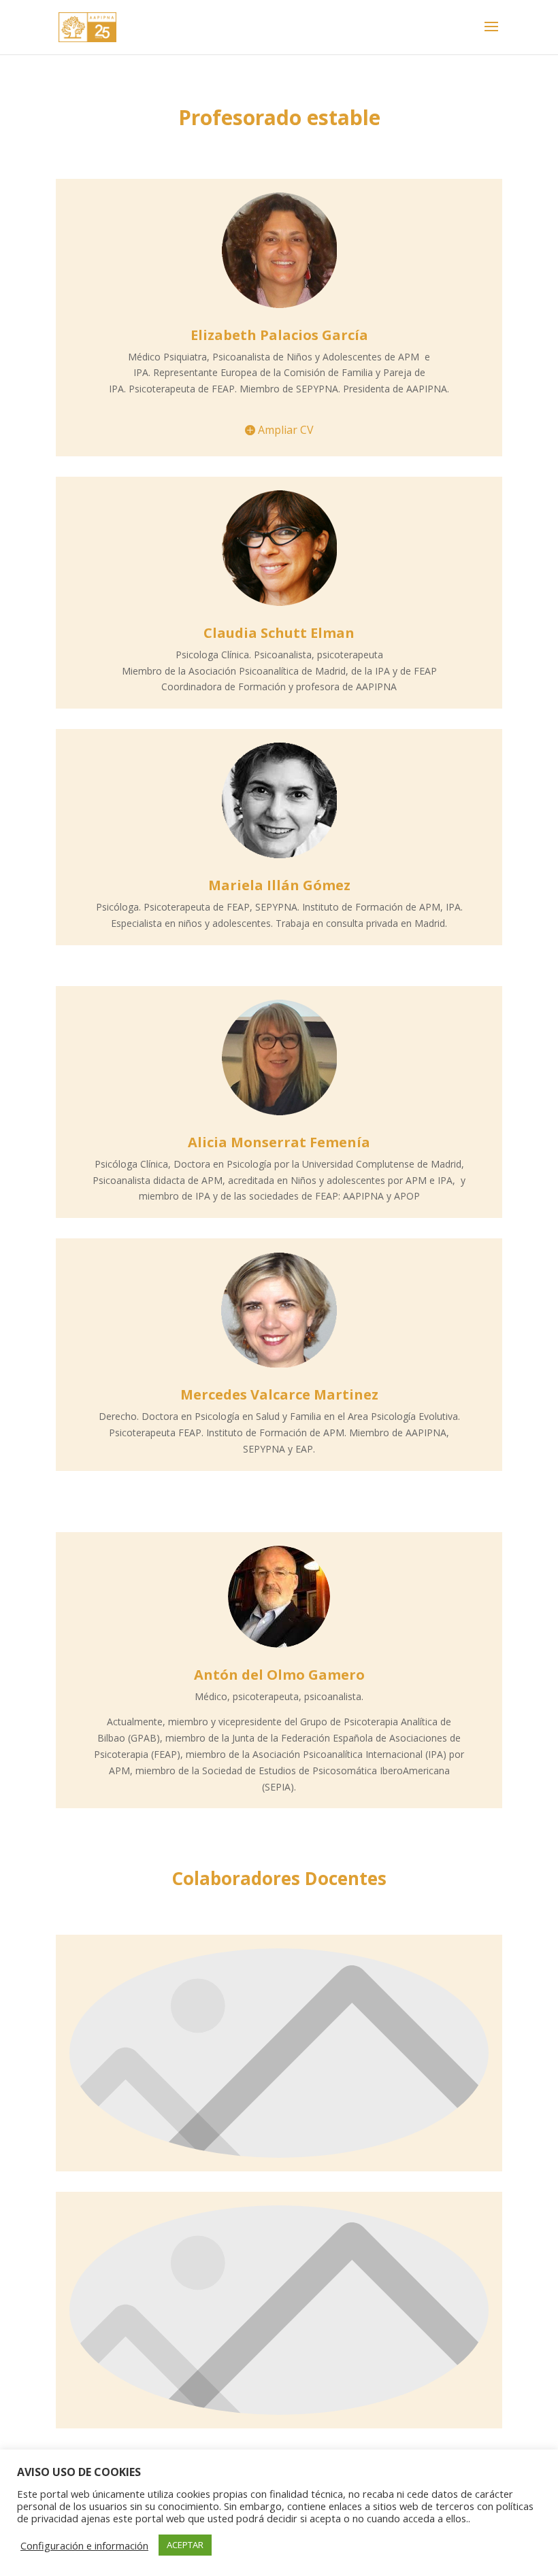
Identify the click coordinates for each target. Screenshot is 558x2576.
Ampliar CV (286, 430)
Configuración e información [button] (84, 2545)
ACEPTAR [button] (185, 2545)
